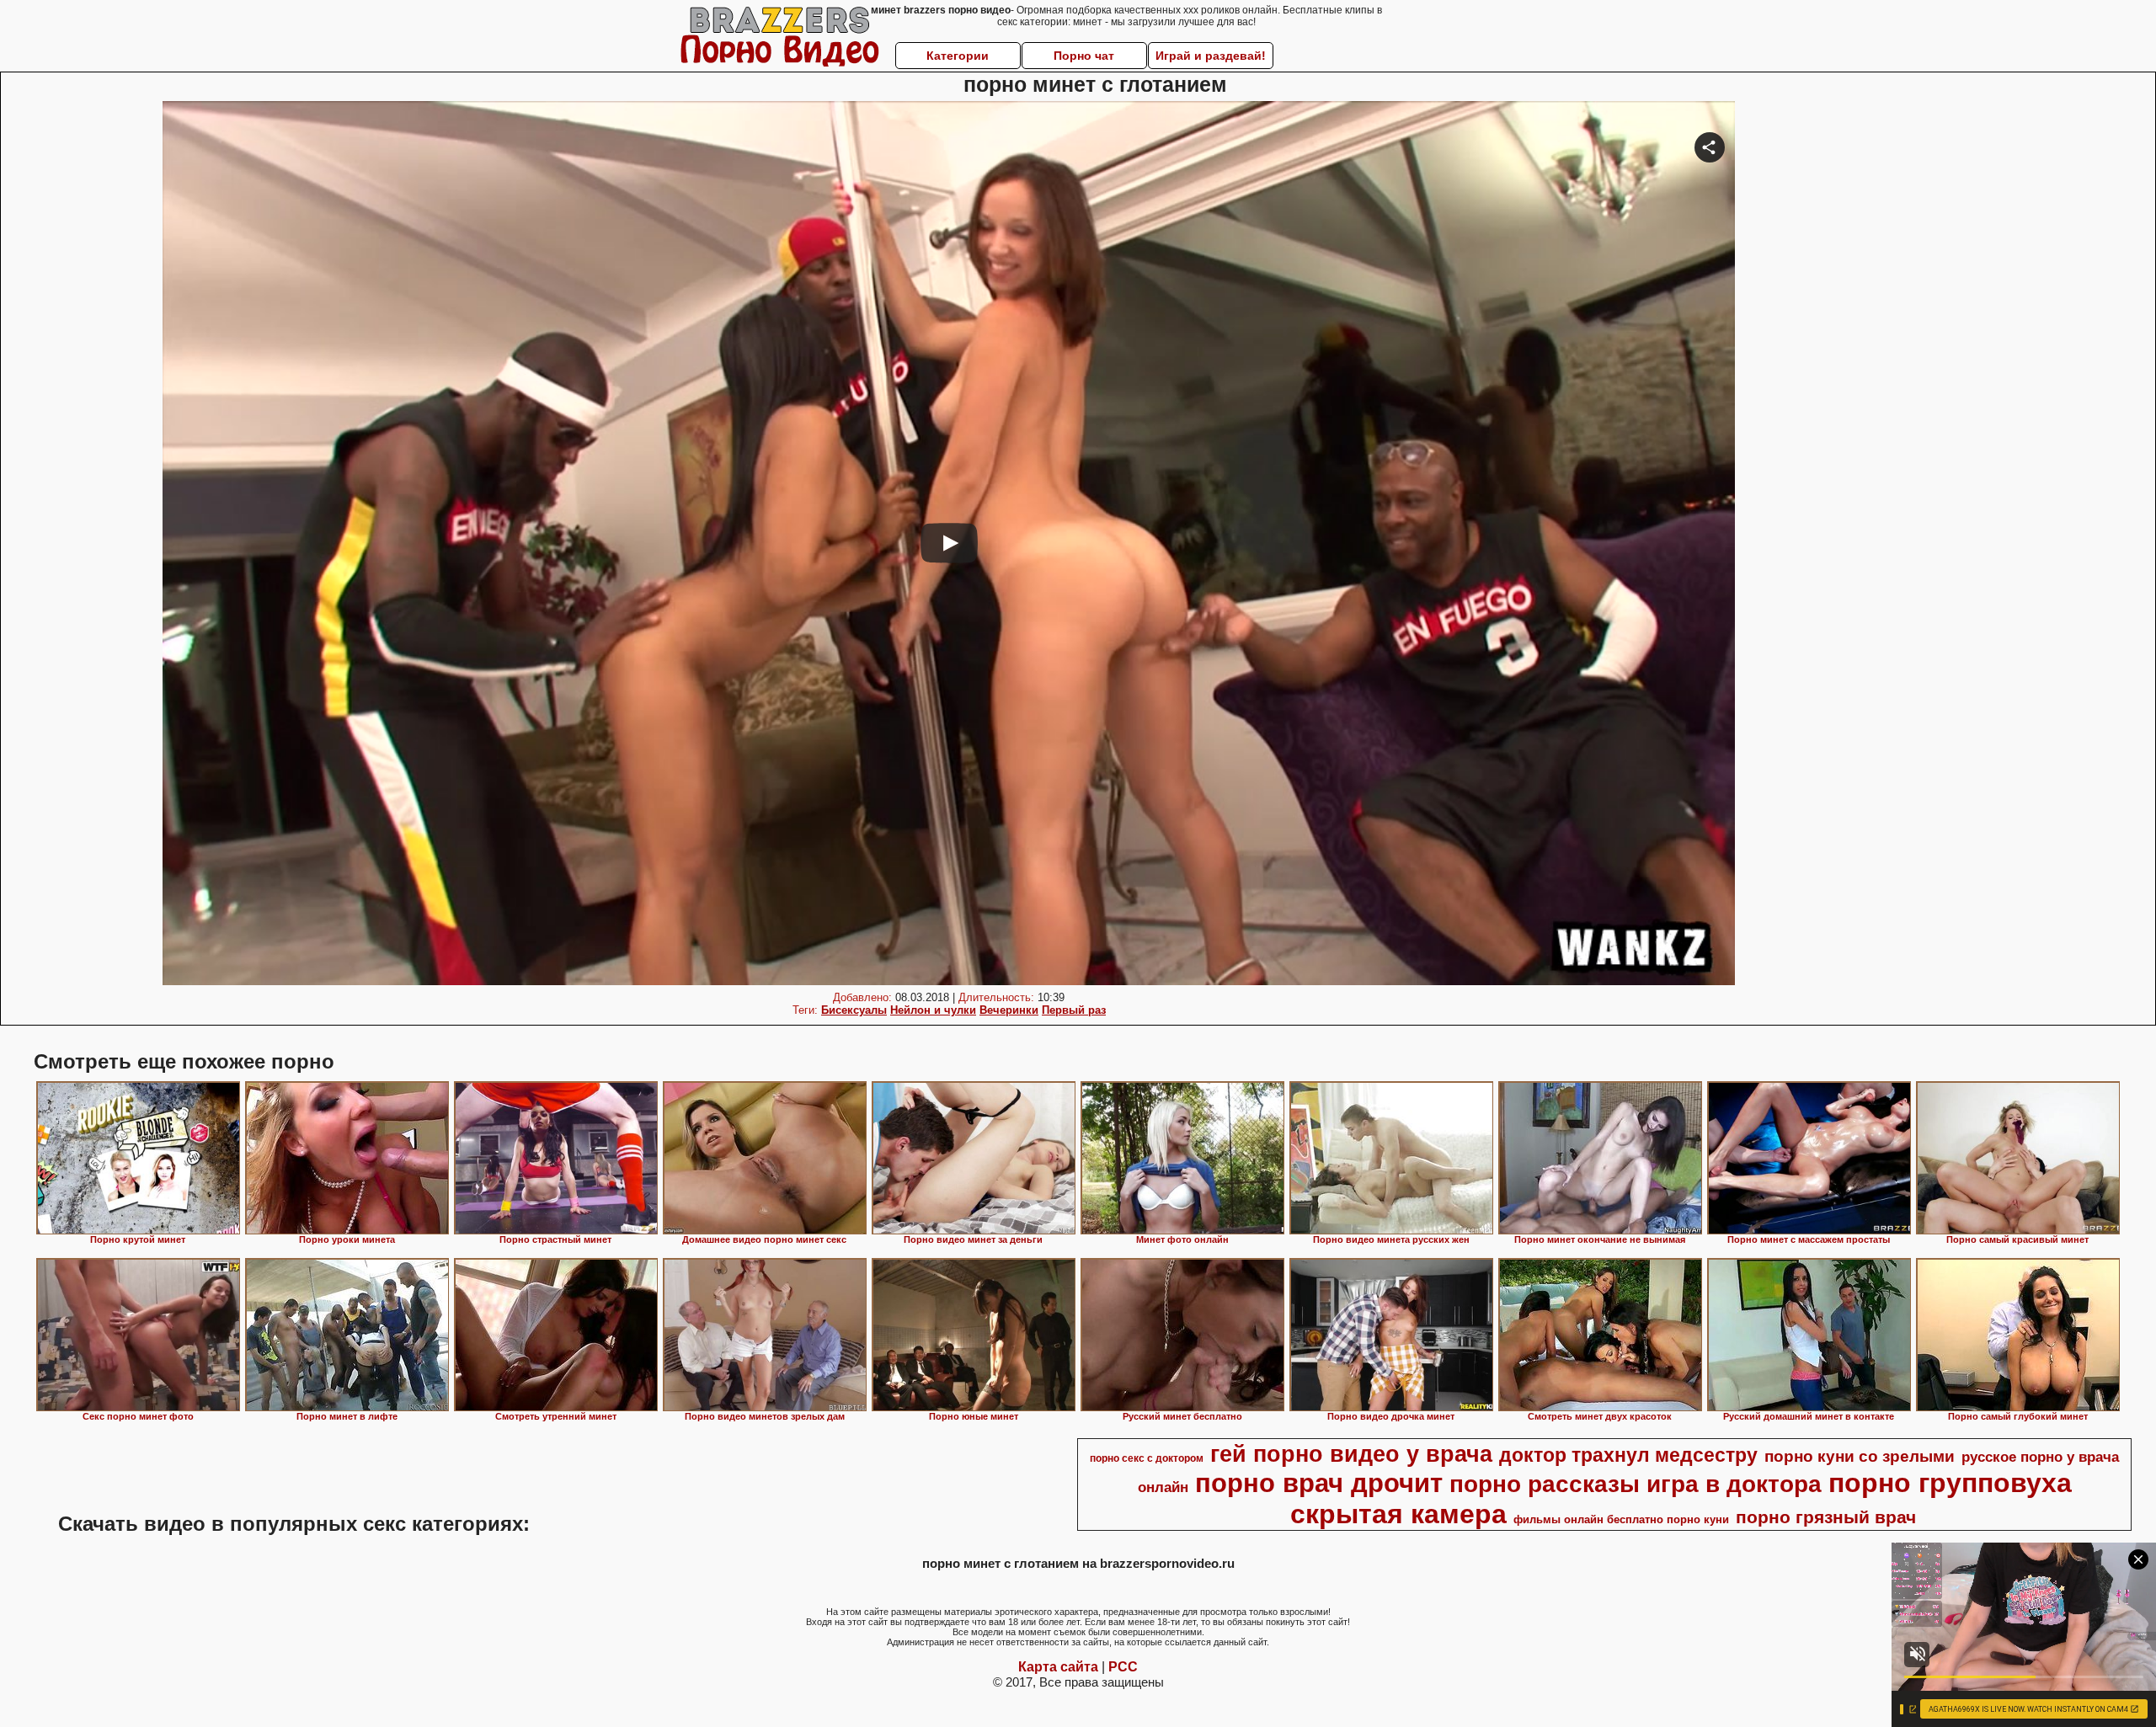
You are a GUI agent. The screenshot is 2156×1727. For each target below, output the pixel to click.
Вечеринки (1009, 1010)
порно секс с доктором (1147, 1458)
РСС (1123, 1667)
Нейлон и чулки (933, 1010)
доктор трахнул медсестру (1628, 1455)
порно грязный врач (1826, 1517)
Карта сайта (1058, 1667)
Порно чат (1084, 56)
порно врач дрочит (1319, 1483)
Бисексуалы (854, 1010)
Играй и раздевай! (1211, 56)
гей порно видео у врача (1351, 1454)
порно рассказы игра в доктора (1636, 1484)
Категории (958, 56)
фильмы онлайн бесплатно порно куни (1621, 1519)
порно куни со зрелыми (1860, 1456)
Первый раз (1074, 1010)
